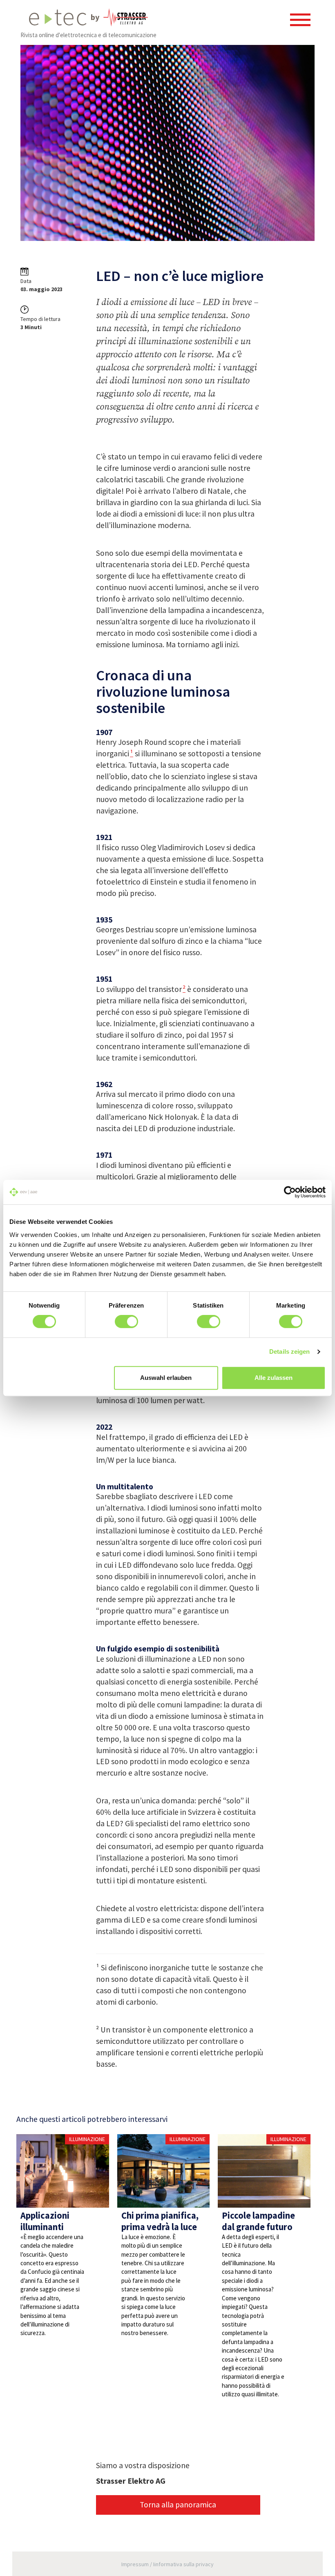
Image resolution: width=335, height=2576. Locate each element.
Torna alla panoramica (178, 2505)
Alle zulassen (274, 1378)
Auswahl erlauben (166, 1378)
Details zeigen (289, 1352)
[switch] (126, 1321)
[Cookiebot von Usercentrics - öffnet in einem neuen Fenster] (290, 1192)
